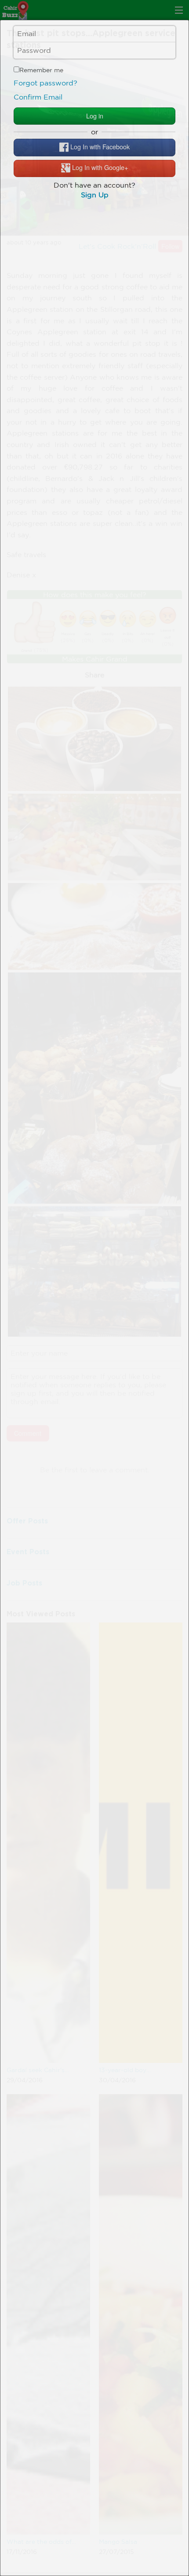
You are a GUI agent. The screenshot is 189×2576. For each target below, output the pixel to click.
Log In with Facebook (99, 146)
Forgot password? (45, 83)
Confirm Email (38, 97)
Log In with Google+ (99, 167)
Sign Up (95, 195)
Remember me (41, 70)
